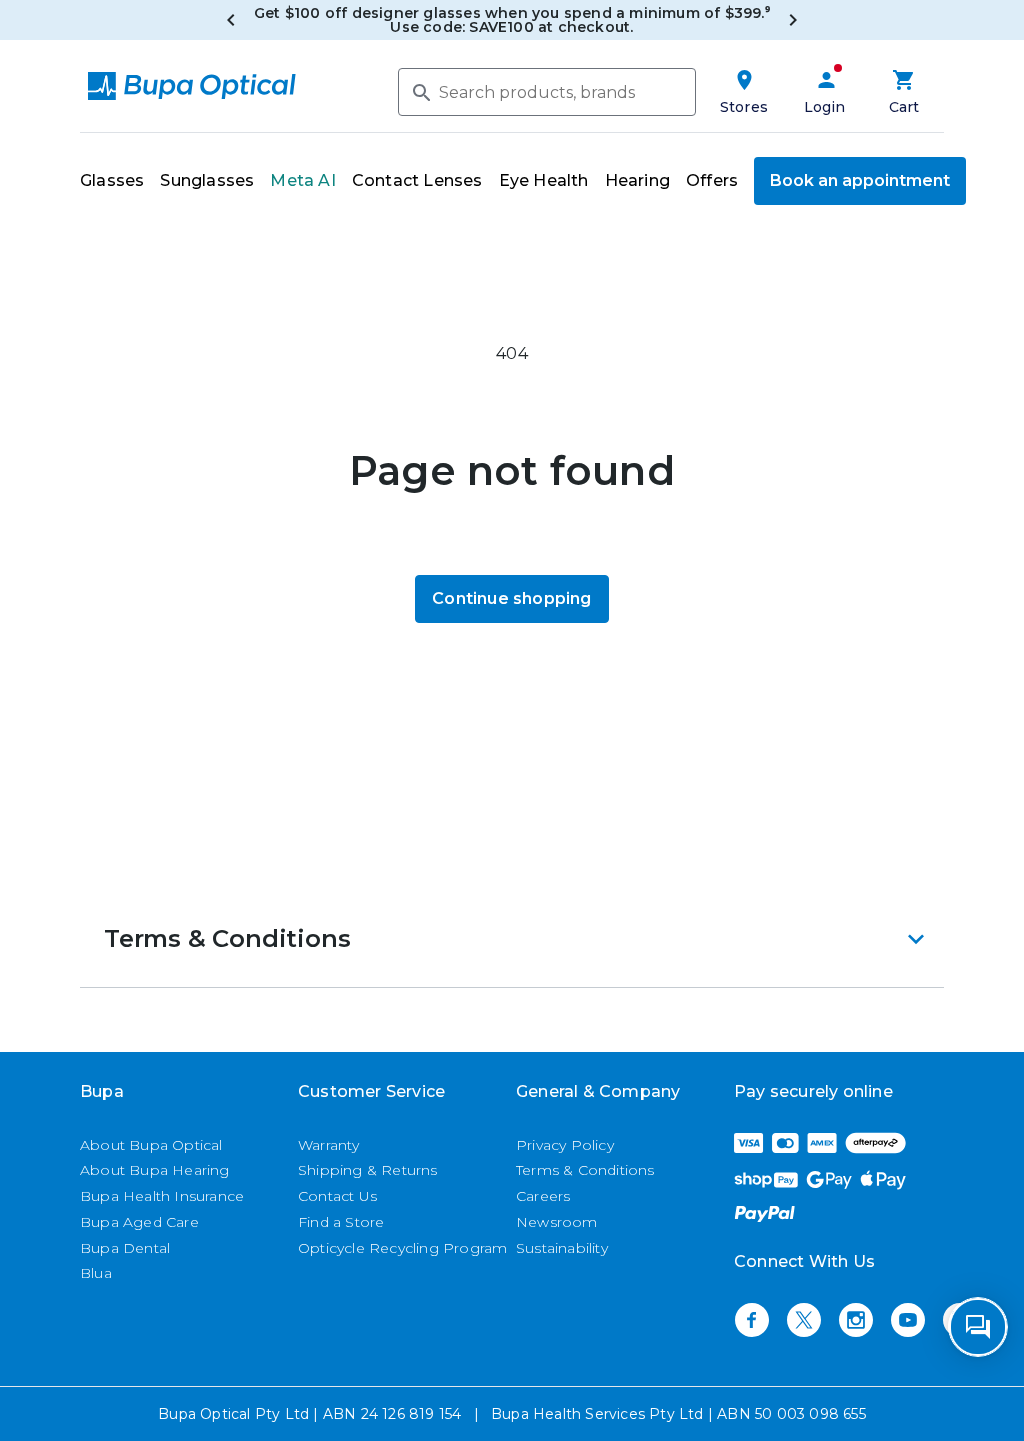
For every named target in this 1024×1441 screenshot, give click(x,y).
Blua (96, 1273)
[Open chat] (978, 1327)
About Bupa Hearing (155, 1170)
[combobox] (547, 92)
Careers (543, 1196)
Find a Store (341, 1222)
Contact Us (337, 1196)
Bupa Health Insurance (162, 1196)
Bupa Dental (125, 1248)
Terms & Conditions (585, 1170)
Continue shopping (511, 598)
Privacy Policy (565, 1145)
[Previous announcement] (231, 20)
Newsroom (557, 1222)
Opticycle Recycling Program (402, 1248)
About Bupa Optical (151, 1145)
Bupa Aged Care (139, 1222)
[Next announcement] (793, 20)
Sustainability (562, 1248)
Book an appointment (860, 180)
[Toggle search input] (420, 91)
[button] (512, 939)
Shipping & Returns (368, 1170)
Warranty (329, 1145)
